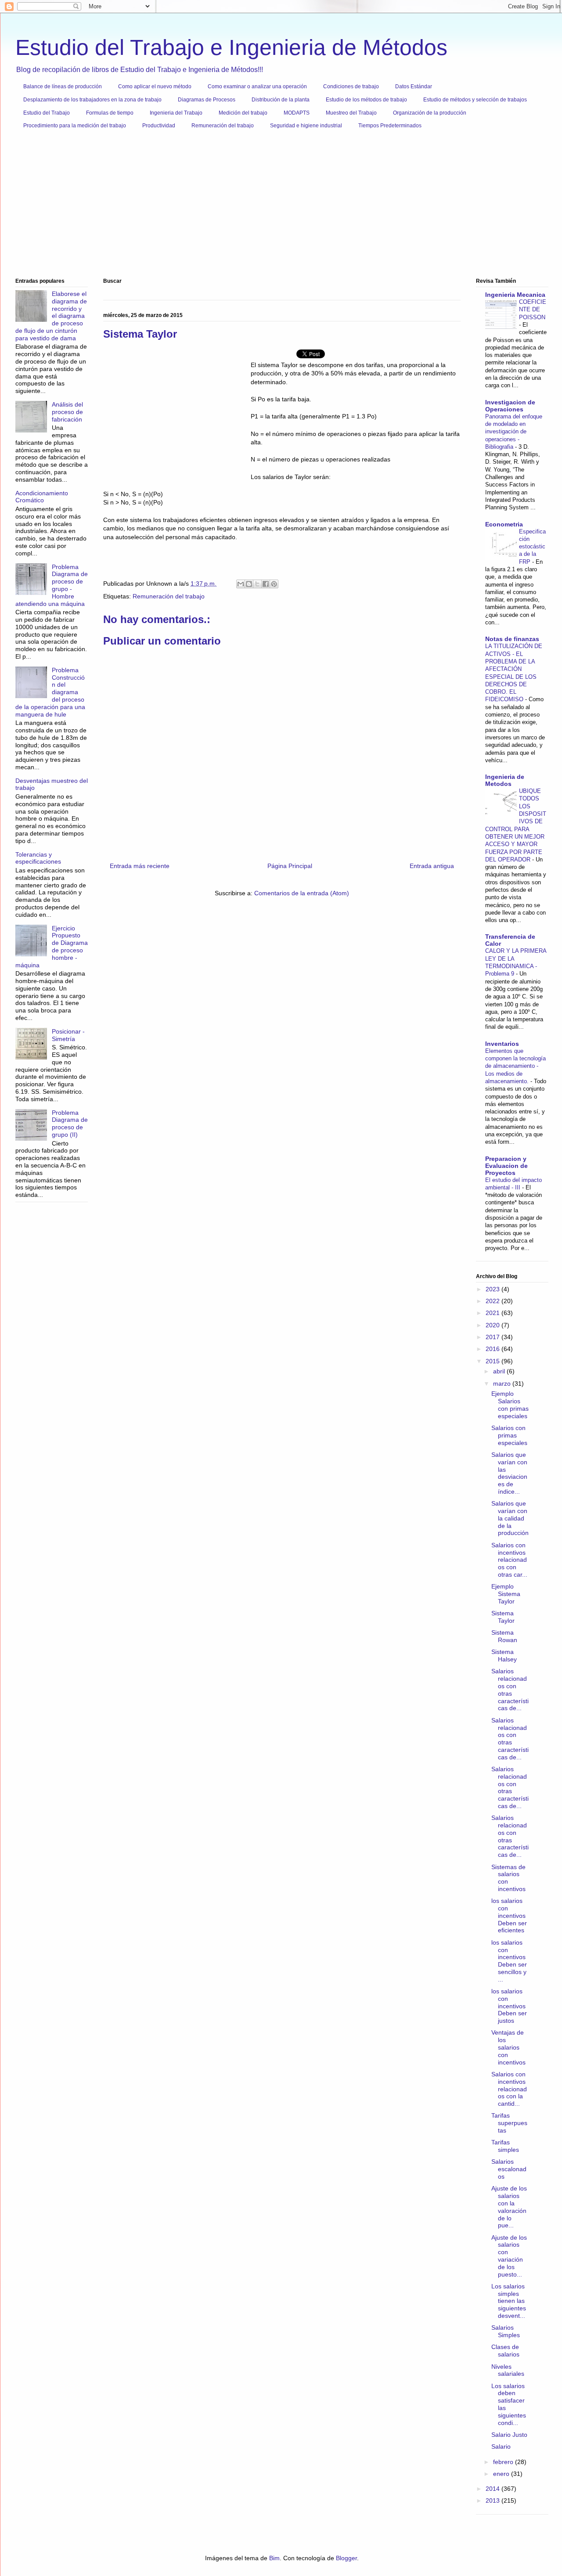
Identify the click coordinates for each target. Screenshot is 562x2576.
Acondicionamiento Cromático (42, 497)
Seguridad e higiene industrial (306, 126)
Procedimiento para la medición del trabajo (75, 126)
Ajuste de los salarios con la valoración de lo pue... (509, 2207)
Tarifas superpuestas (509, 2123)
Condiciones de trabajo (351, 86)
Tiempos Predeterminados (390, 126)
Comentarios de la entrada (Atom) (302, 893)
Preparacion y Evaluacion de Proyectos (506, 1166)
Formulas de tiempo (110, 113)
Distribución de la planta (281, 100)
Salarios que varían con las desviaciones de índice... (509, 1473)
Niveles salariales (508, 2370)
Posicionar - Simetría (68, 1035)
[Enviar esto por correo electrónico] (241, 584)
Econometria (504, 524)
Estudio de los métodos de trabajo (366, 100)
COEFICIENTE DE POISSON (533, 310)
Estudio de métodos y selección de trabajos (475, 100)
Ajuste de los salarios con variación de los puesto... (509, 2256)
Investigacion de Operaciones (510, 406)
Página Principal (290, 866)
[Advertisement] (279, 207)
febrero (504, 2462)
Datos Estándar (414, 86)
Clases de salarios (505, 2351)
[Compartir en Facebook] (266, 584)
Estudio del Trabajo (47, 113)
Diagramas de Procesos (207, 100)
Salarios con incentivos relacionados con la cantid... (509, 2089)
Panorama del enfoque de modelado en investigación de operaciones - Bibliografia (514, 432)
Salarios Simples (506, 2331)
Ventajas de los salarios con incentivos (508, 2047)
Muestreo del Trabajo (351, 113)
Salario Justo (509, 2435)
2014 (494, 2489)
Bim (274, 2558)
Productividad (159, 126)
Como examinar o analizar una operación (257, 86)
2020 (494, 1325)
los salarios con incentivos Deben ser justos (509, 2006)
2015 (494, 1361)
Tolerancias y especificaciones (38, 858)
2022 (494, 1301)
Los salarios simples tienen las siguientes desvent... (509, 2301)
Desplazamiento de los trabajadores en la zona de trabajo (92, 100)
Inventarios (502, 1044)
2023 (494, 1289)
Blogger (346, 2558)
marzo (503, 1383)
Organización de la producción (430, 113)
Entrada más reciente (140, 866)
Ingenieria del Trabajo (176, 113)
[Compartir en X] (257, 584)
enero (502, 2474)
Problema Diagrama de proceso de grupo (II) (70, 1124)
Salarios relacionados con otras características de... (510, 1690)
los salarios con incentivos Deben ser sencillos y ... (509, 1961)
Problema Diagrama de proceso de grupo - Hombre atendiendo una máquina (52, 585)
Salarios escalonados (509, 2169)
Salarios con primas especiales (509, 1435)
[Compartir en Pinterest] (274, 584)
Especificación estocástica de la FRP (532, 547)
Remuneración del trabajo (223, 126)
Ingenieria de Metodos (505, 780)
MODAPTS (297, 113)
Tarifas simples (505, 2146)
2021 (494, 1313)
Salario (501, 2446)
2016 (494, 1349)
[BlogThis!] (249, 584)
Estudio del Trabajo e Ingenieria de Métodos (231, 47)
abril (500, 1371)
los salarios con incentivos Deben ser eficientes (509, 1915)
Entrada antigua (432, 866)
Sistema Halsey (504, 1655)
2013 (494, 2500)
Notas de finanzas (512, 639)
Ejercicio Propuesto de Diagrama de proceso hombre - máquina (52, 947)
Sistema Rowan (504, 1636)
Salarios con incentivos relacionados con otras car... (509, 1560)
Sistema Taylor (503, 1617)
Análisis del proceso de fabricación (67, 412)
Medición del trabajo (243, 113)
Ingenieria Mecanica (515, 295)
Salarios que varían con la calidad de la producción (510, 1518)
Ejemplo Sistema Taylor (506, 1594)
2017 (494, 1337)
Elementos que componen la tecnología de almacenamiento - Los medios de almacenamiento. (515, 1066)
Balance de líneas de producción (63, 86)
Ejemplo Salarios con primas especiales (510, 1405)
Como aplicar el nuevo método (155, 86)
